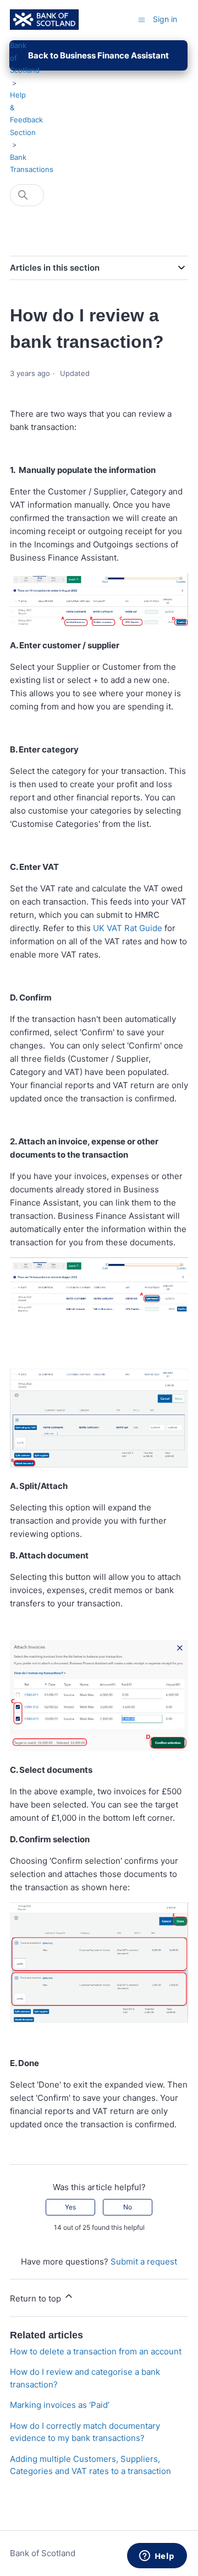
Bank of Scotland (43, 2553)
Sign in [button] (165, 19)
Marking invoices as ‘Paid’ (60, 2405)
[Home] (44, 20)
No (128, 2207)
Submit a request (144, 2262)
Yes (70, 2207)
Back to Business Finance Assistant (98, 55)
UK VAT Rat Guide (129, 928)
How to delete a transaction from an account (96, 2351)
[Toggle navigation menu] (142, 19)
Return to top (37, 2298)
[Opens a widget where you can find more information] (157, 2557)
